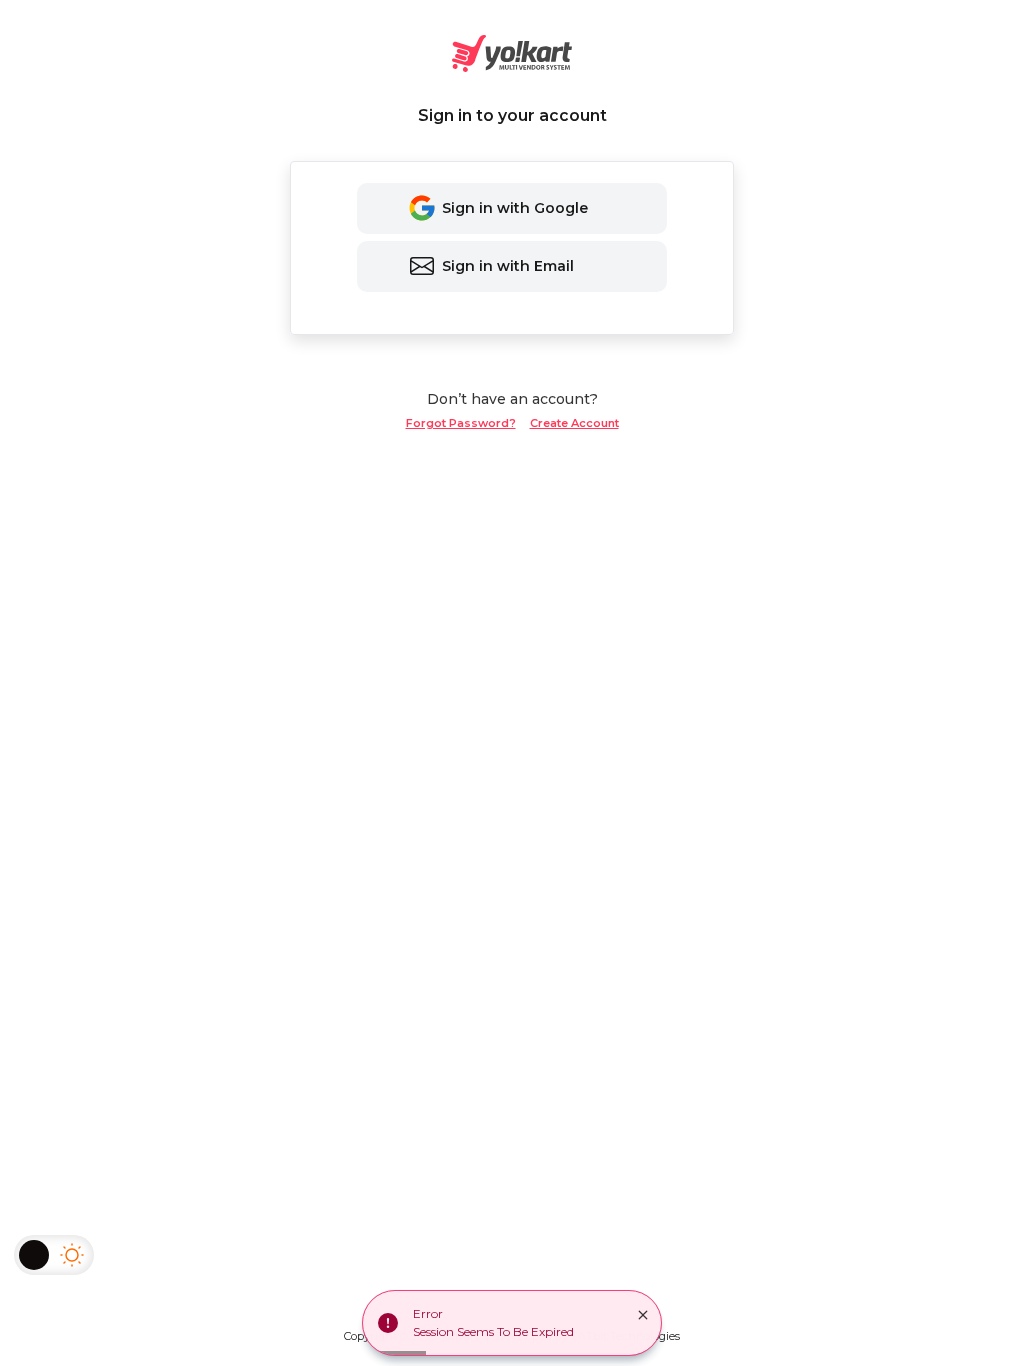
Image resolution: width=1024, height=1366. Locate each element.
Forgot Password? (461, 423)
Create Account (574, 423)
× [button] (643, 1315)
